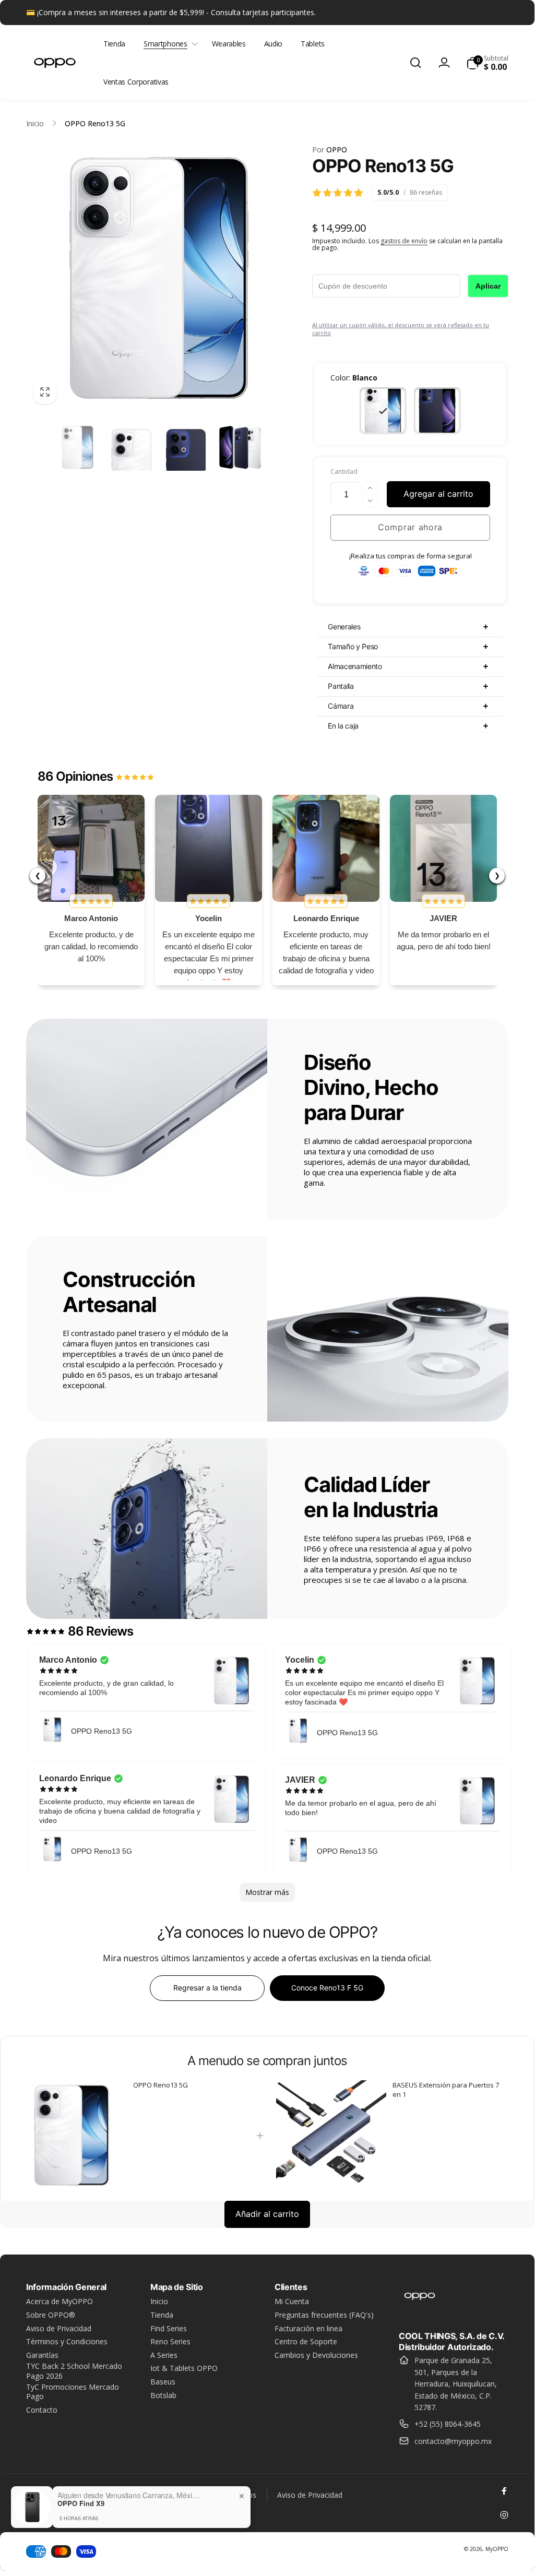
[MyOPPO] (420, 2308)
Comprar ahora (410, 527)
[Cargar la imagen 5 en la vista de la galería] (240, 447)
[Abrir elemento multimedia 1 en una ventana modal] (159, 278)
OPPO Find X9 (81, 2503)
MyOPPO (497, 2549)
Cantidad (344, 472)
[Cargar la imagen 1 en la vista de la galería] (78, 447)
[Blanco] (383, 411)
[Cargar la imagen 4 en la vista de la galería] (186, 447)
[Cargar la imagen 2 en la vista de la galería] (132, 447)
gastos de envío (404, 241)
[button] (168, 44)
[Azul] (437, 411)
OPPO (330, 150)
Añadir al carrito (267, 2214)
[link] (72, 2136)
